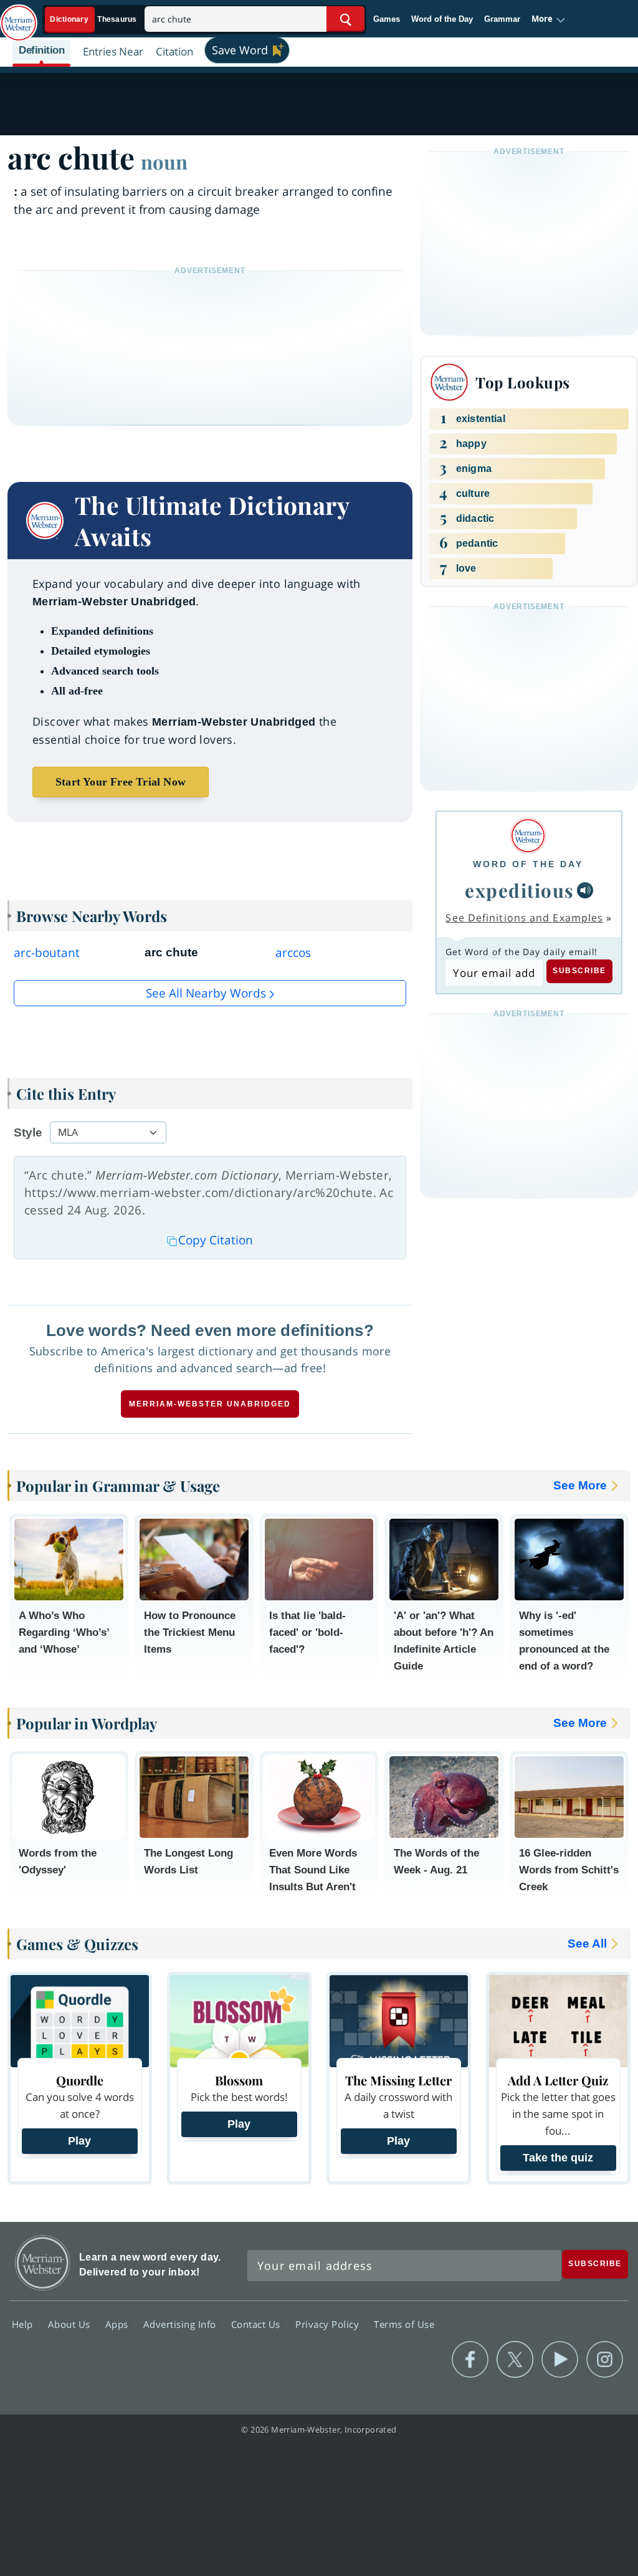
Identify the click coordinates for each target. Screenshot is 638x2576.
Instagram (605, 2360)
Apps (118, 2324)
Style (28, 1132)
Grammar (502, 19)
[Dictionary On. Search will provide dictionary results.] (94, 20)
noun (164, 161)
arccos (293, 953)
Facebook (470, 2360)
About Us (71, 2324)
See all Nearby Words (206, 993)
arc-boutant (47, 953)
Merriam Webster (43, 2263)
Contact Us (257, 2324)
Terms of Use (404, 2324)
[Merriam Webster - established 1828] (19, 17)
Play (79, 2141)
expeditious (520, 890)
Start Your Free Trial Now (121, 782)
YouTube (560, 2360)
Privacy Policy (329, 2324)
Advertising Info (181, 2324)
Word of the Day (442, 19)
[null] (585, 890)
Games (387, 19)
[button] (549, 19)
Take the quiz (558, 2158)
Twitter (515, 2360)
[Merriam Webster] (528, 836)
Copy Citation (216, 1240)
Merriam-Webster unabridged (210, 1404)
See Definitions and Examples (524, 918)
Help (24, 2324)
